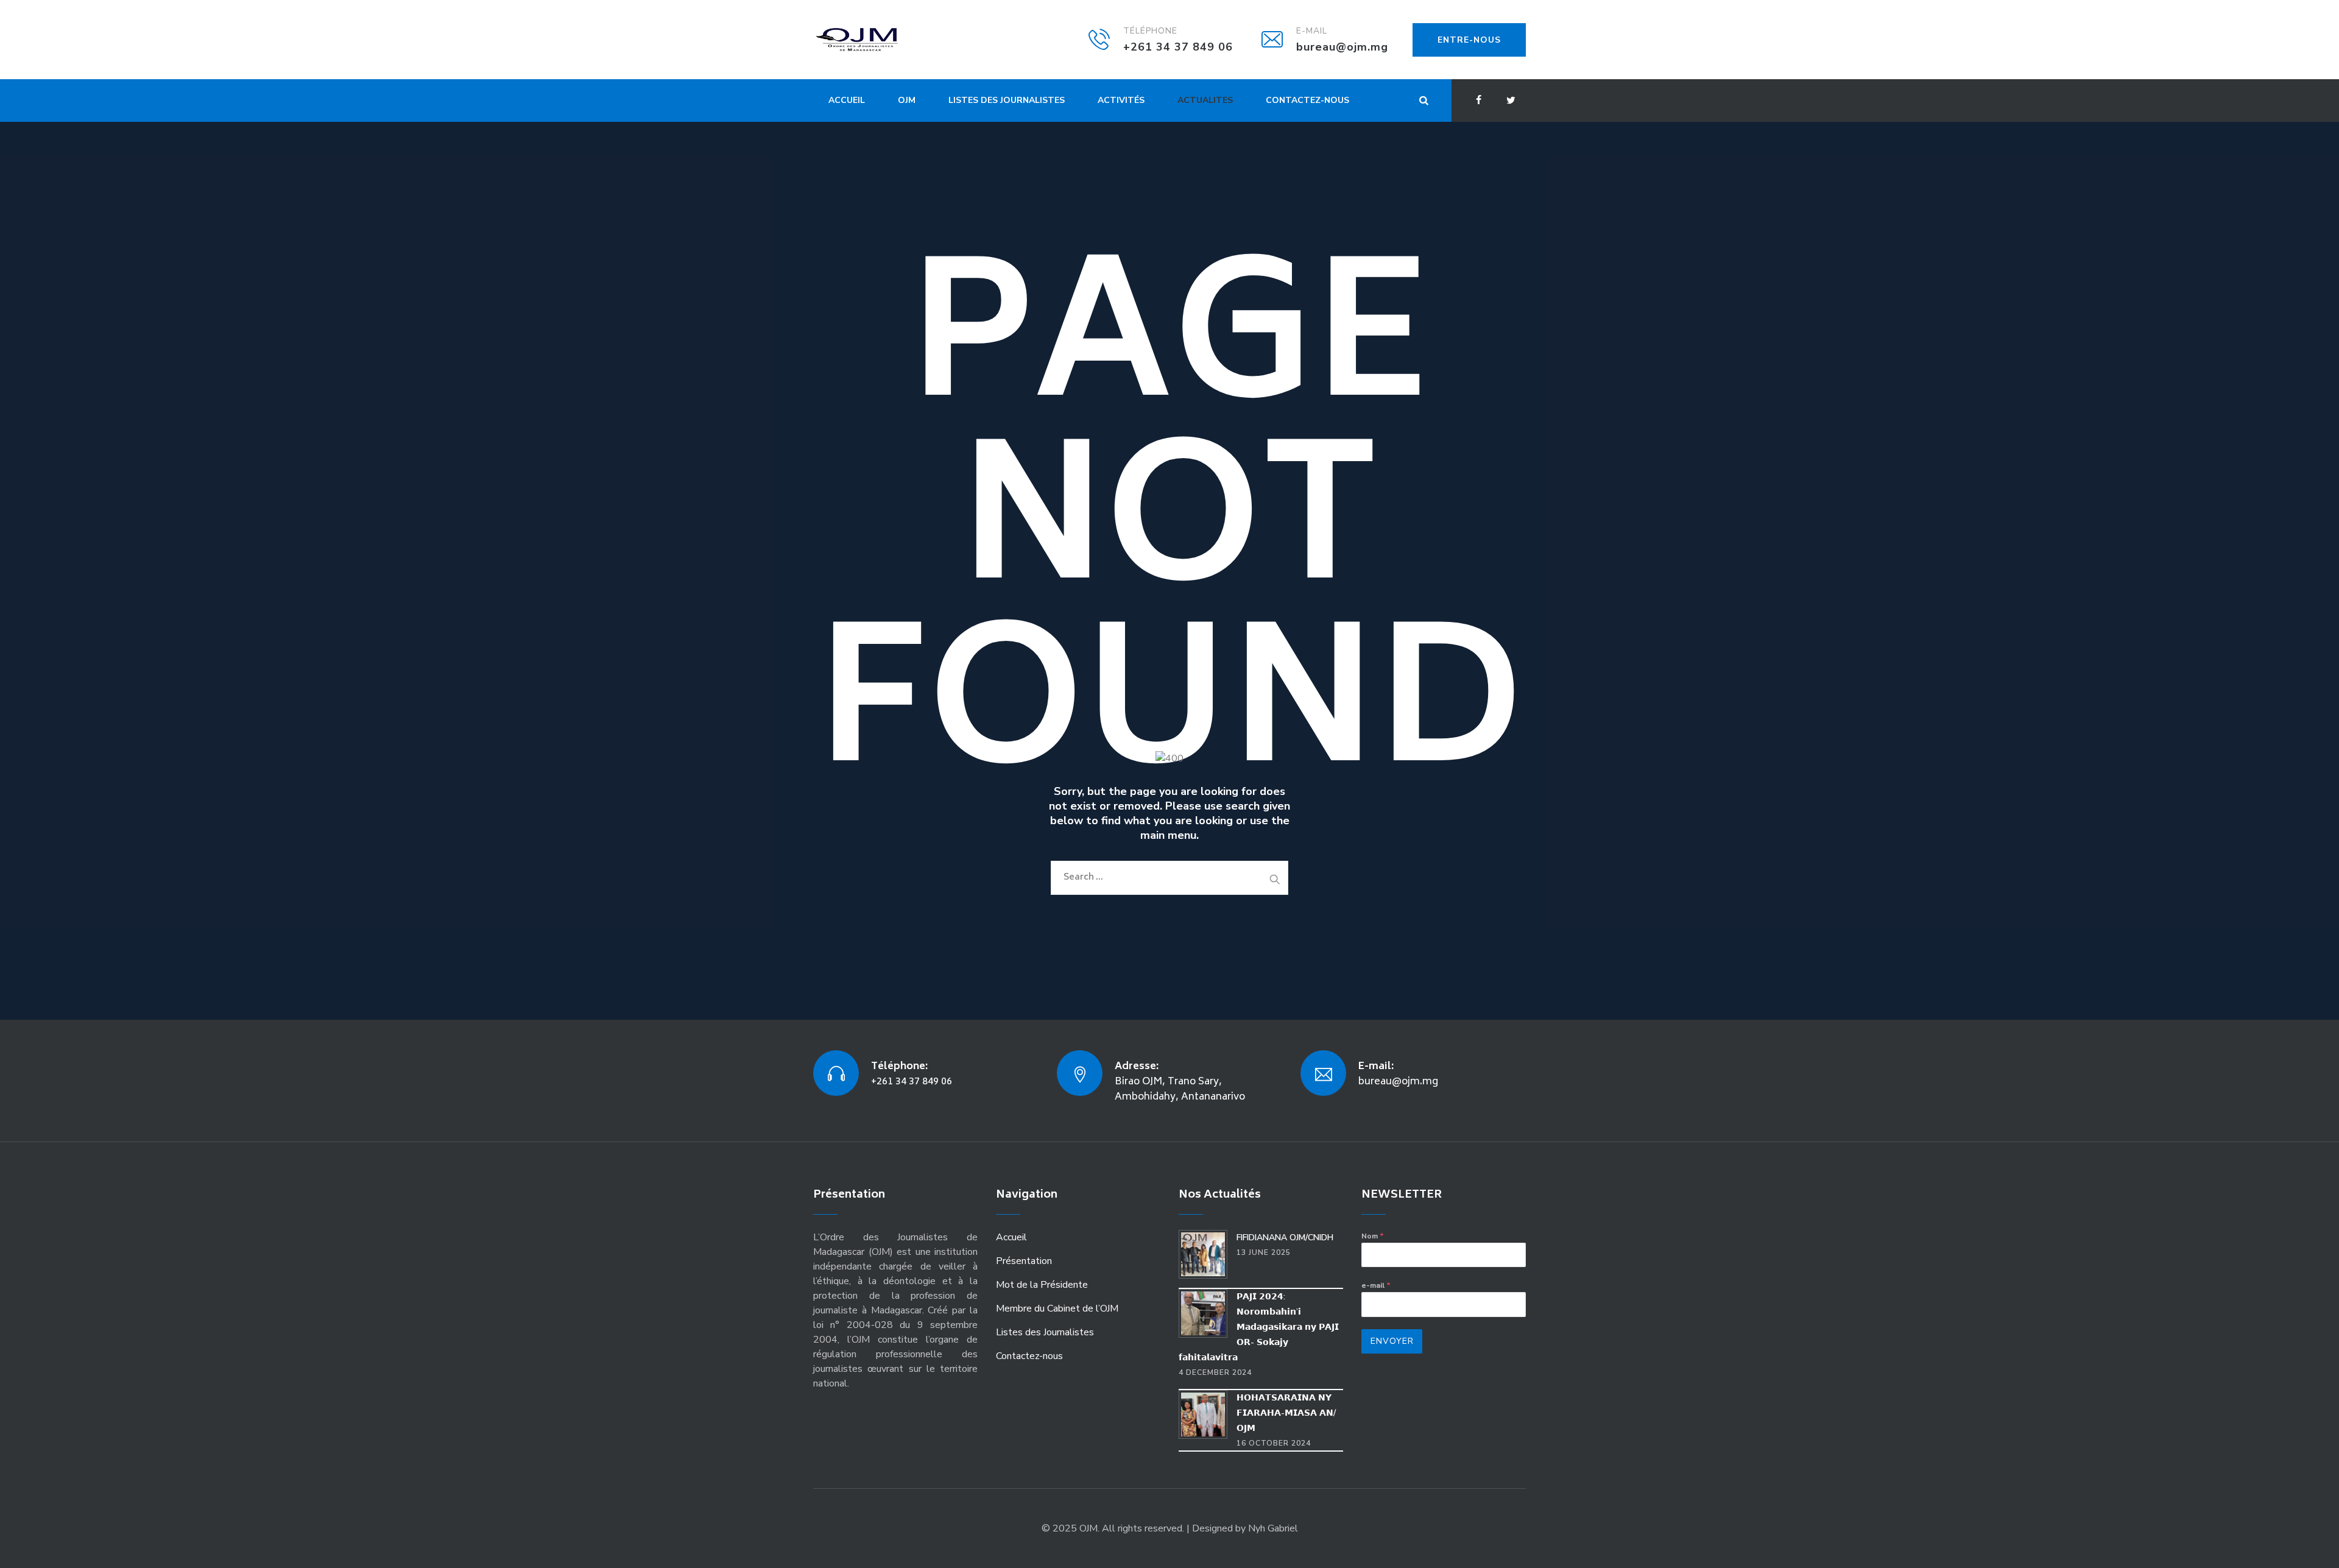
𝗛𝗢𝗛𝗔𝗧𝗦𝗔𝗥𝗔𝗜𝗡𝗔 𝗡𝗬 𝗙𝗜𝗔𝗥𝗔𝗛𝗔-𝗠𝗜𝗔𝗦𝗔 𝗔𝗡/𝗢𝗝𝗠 (1286, 1413)
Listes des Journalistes (1007, 100)
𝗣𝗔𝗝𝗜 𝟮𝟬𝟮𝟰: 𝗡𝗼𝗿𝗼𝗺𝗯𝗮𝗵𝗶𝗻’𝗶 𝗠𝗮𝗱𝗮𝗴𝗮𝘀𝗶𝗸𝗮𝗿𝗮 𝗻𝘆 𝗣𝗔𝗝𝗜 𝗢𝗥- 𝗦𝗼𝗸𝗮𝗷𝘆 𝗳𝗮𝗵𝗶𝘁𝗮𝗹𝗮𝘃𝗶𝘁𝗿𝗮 (1259, 1327)
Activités (1121, 100)
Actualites (1205, 100)
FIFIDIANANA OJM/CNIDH (1285, 1238)
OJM (907, 100)
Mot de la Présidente (1042, 1285)
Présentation (1024, 1261)
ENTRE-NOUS (1469, 40)
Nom (1373, 1236)
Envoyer (1392, 1341)
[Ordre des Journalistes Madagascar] (875, 40)
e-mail (1376, 1285)
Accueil (847, 100)
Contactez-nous (1307, 100)
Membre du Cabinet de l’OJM (1057, 1308)
